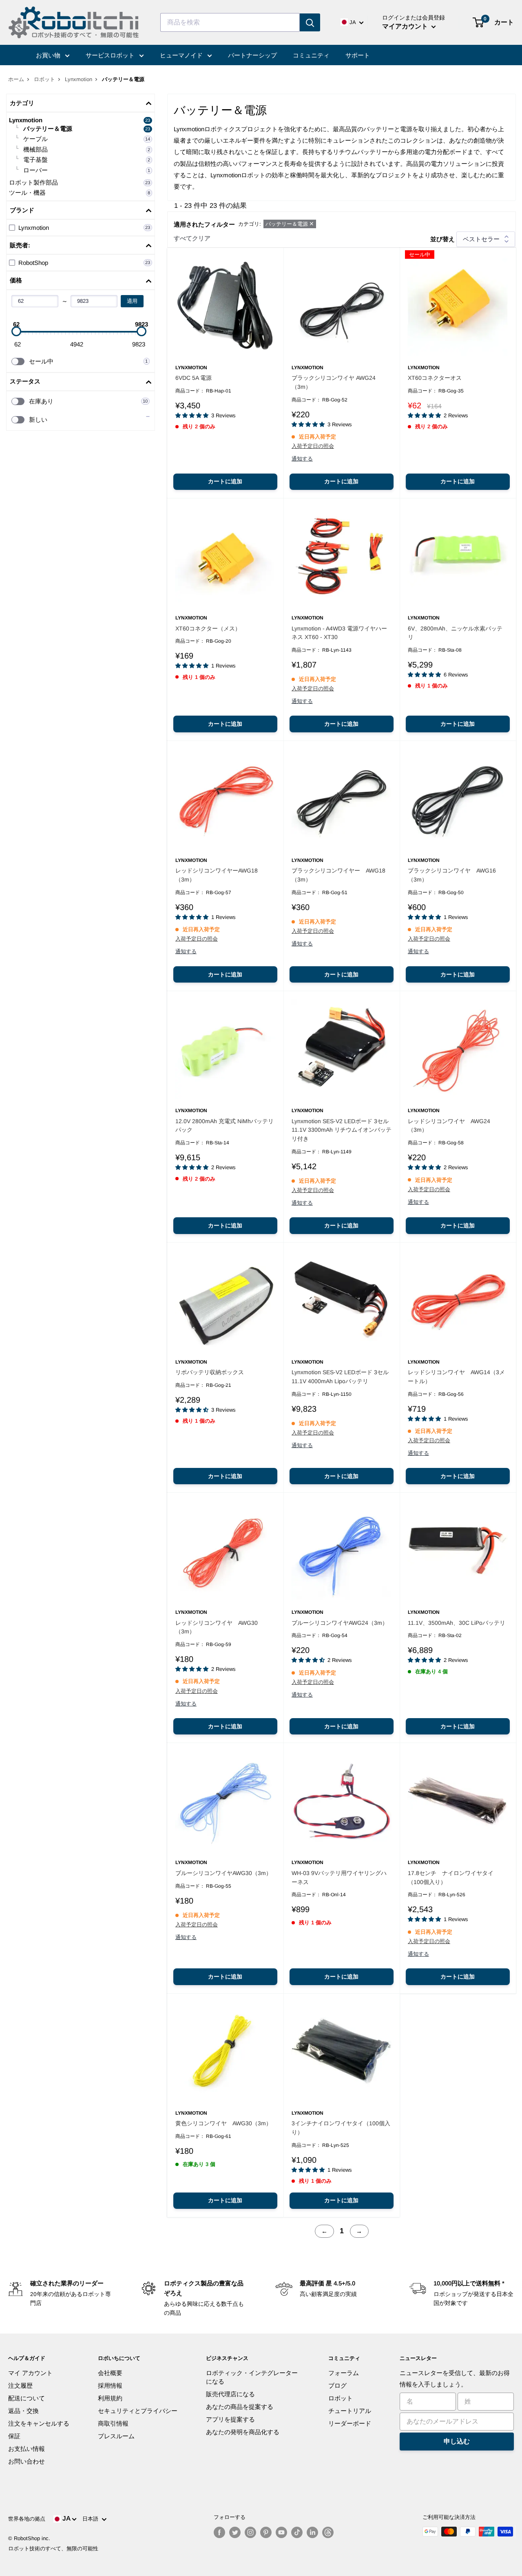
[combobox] (230, 22)
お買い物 (49, 55)
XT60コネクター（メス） (208, 628)
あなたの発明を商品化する (243, 2432)
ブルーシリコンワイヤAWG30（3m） (223, 1873)
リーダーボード (350, 2423)
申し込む (457, 2441)
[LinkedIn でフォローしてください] (312, 2532)
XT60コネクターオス (435, 378)
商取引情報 (113, 2423)
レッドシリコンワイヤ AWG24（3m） (449, 1126)
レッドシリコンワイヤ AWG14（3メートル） (456, 1377)
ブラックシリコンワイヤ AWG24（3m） (334, 382)
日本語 (92, 2519)
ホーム (16, 79)
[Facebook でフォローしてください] (219, 2532)
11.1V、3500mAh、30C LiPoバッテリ (457, 1623)
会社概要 (110, 2373)
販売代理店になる (230, 2394)
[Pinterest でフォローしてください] (266, 2532)
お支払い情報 (27, 2449)
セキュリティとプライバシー (138, 2411)
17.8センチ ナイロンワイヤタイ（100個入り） (451, 1877)
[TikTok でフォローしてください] (297, 2532)
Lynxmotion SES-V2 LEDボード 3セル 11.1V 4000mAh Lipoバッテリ (340, 1377)
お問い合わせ (27, 2461)
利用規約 (110, 2398)
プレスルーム (116, 2436)
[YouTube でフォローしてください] (281, 2532)
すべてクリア (192, 238)
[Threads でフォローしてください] (328, 2532)
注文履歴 (20, 2385)
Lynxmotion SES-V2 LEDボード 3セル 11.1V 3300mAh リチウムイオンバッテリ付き (342, 1130)
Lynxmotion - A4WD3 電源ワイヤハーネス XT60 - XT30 (339, 633)
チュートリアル (350, 2411)
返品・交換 (23, 2411)
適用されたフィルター (204, 224)
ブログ (337, 2385)
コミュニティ (311, 55)
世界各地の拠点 (27, 2519)
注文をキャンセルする (39, 2423)
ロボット (44, 79)
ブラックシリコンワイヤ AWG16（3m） (452, 875)
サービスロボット (111, 55)
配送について (27, 2398)
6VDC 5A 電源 (194, 378)
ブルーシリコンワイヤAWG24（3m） (340, 1623)
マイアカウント (406, 26)
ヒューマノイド (182, 55)
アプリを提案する (230, 2419)
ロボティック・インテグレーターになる (252, 2377)
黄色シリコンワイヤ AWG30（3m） (223, 2123)
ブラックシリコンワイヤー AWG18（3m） (338, 875)
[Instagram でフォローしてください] (250, 2532)
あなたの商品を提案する (240, 2407)
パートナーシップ (252, 55)
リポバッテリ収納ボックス (210, 1372)
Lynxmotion (79, 79)
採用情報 (110, 2385)
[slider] (16, 331)
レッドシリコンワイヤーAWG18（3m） (217, 875)
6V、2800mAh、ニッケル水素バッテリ (455, 633)
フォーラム (344, 2373)
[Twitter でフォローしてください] (235, 2532)
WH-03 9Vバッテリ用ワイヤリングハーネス (339, 1877)
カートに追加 (225, 481)
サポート (358, 55)
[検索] (310, 22)
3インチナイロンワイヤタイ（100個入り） (341, 2128)
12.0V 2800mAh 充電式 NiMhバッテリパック (225, 1126)
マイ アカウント (30, 2373)
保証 (14, 2436)
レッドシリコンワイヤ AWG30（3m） (217, 1627)
